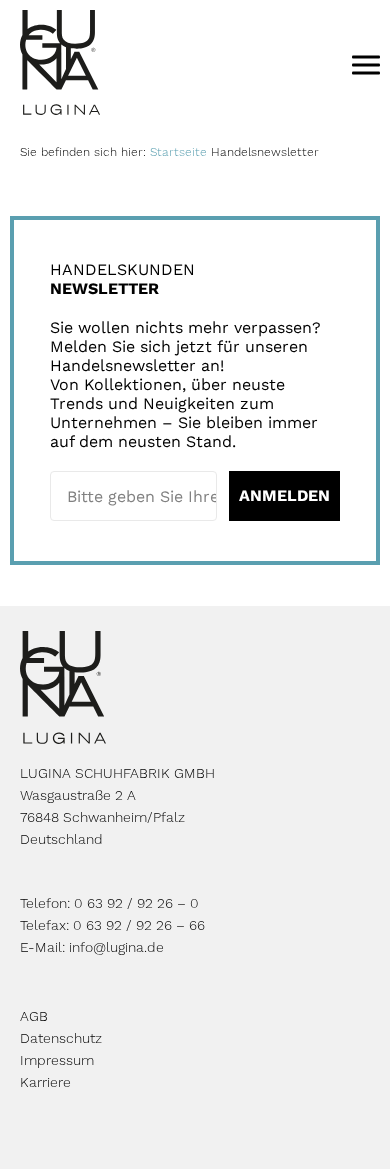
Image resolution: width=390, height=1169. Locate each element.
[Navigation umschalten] (366, 64)
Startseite (178, 152)
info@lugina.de (116, 947)
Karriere (45, 1082)
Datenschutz (61, 1038)
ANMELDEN (284, 495)
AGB (34, 1016)
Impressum (57, 1060)
